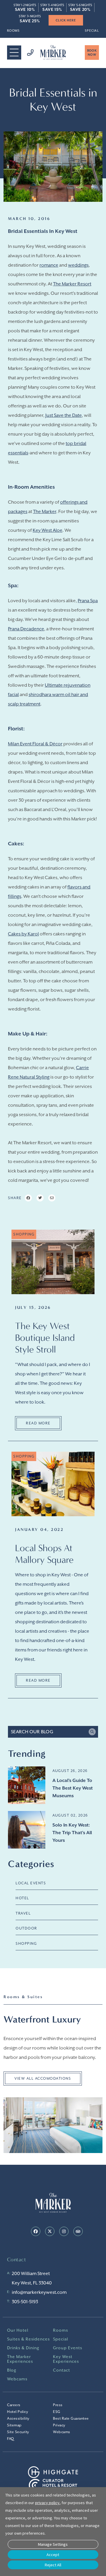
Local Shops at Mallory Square (44, 1554)
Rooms (13, 31)
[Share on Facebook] (28, 1198)
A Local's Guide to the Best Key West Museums (73, 1788)
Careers (14, 2405)
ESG (57, 2412)
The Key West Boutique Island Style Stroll (45, 1338)
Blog (12, 2370)
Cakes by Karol (23, 934)
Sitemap (14, 2425)
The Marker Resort (72, 284)
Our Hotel (18, 2330)
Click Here (53, 20)
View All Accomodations (43, 2079)
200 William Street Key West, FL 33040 (32, 2278)
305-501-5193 (25, 2302)
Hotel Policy (18, 2412)
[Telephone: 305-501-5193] (27, 53)
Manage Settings (53, 2544)
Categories (31, 1864)
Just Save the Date (64, 415)
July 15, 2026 (33, 1308)
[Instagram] (64, 2231)
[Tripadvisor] (78, 2231)
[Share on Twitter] (40, 1198)
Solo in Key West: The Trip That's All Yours (72, 1833)
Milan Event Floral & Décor (35, 744)
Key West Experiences (66, 2359)
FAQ (11, 2439)
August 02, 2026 (70, 1815)
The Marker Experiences (20, 2359)
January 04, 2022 (39, 1530)
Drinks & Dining (23, 2348)
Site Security (18, 2432)
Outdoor (26, 1928)
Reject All (53, 2565)
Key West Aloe (48, 530)
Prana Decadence (26, 629)
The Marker (45, 512)
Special (92, 31)
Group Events (68, 2348)
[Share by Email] (52, 1198)
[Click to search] (92, 1732)
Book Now (92, 53)
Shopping (26, 1944)
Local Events (31, 1883)
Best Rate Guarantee (71, 2418)
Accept (53, 2555)
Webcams (17, 2379)
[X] (50, 2231)
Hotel (22, 1898)
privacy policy (47, 2503)
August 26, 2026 (70, 1771)
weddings (78, 265)
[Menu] (14, 53)
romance (49, 265)
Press (58, 2405)
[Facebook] (36, 2231)
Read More (38, 1423)
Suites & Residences (28, 2339)
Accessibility (18, 2418)
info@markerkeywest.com (39, 2292)
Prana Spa (88, 601)
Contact (62, 2370)
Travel (23, 1913)
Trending (27, 1754)
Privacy (59, 2425)
